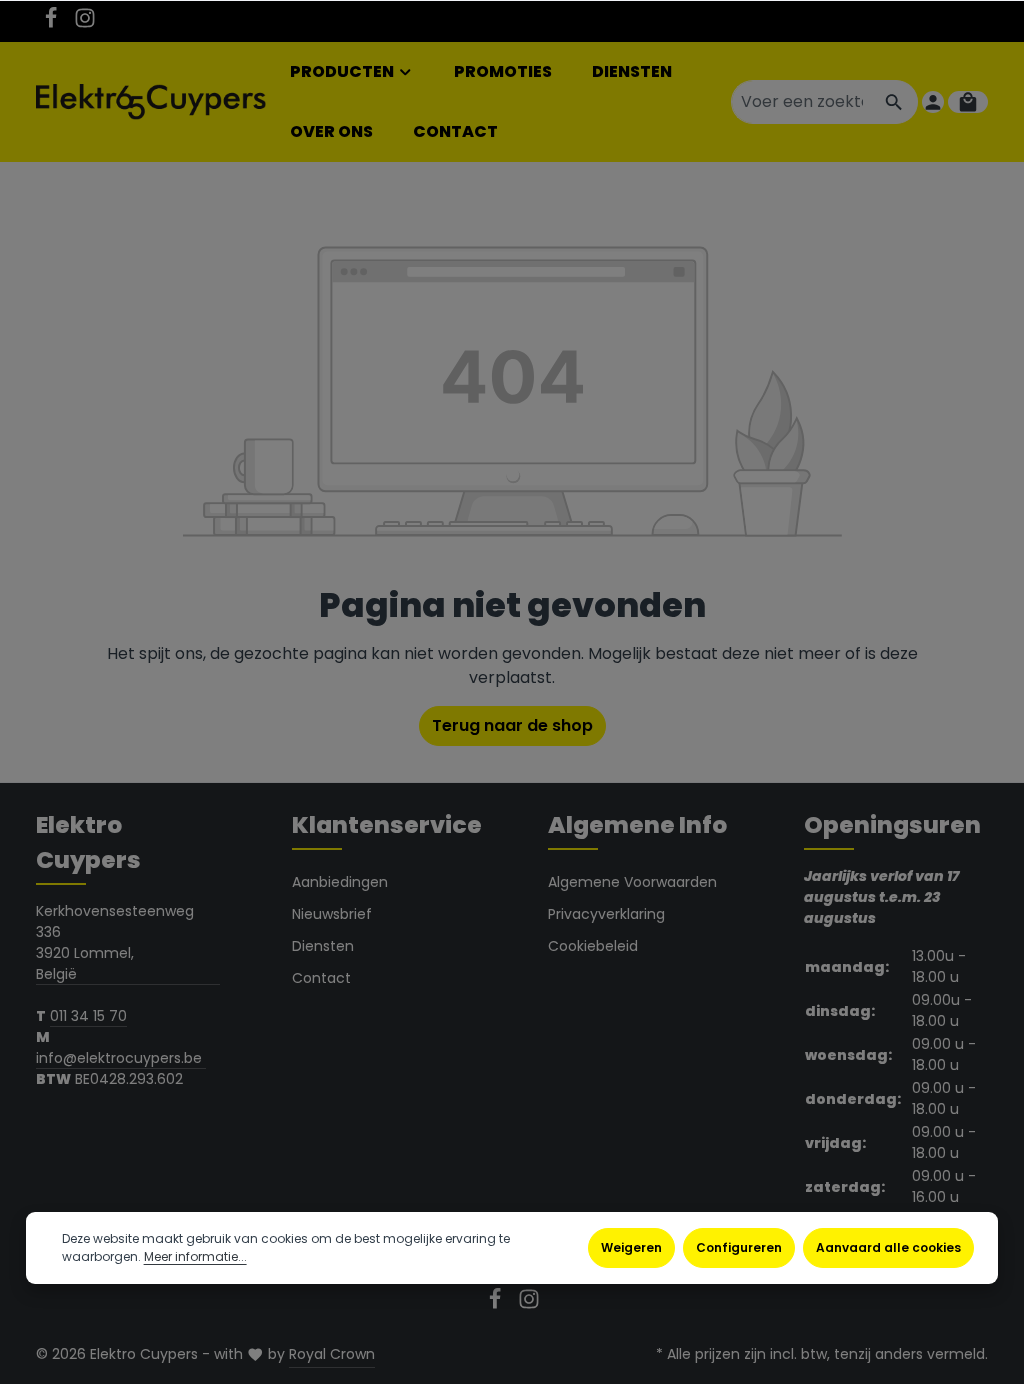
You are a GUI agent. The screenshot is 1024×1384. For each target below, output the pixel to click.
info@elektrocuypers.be (121, 1058)
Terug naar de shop (512, 725)
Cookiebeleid (593, 946)
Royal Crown (332, 1354)
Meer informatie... (195, 1256)
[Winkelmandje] (968, 102)
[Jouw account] (933, 102)
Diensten (323, 946)
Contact (321, 978)
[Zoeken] (894, 102)
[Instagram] (85, 24)
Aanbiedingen (340, 882)
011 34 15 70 (88, 1016)
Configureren (739, 1247)
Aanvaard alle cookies (888, 1247)
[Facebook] (53, 24)
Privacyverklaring (606, 914)
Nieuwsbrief (332, 914)
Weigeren (631, 1247)
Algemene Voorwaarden (632, 882)
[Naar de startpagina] (151, 102)
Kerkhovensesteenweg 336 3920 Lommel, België (115, 942)
